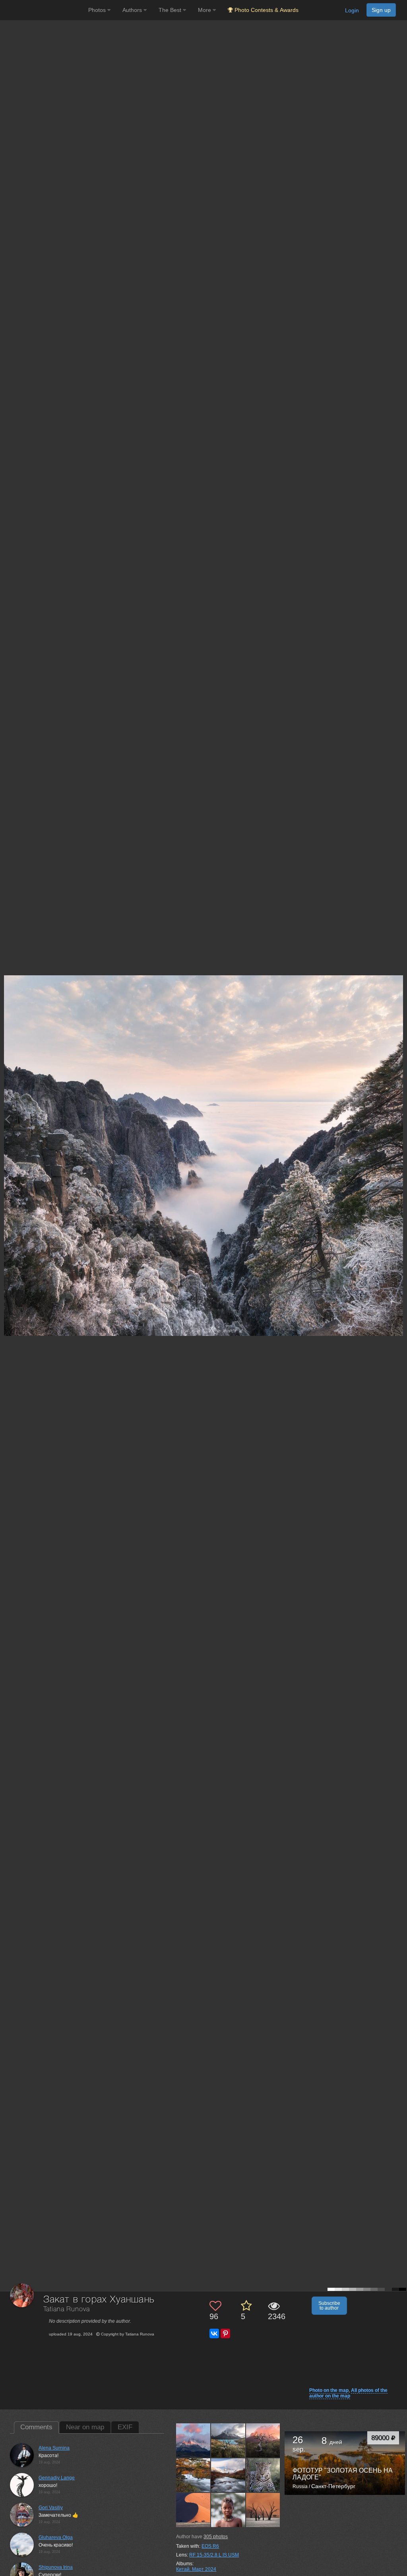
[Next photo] (399, 1119)
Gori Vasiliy (51, 2508)
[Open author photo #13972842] (193, 2440)
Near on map (85, 2427)
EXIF (125, 2427)
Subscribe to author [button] (329, 2306)
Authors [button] (133, 10)
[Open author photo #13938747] (193, 2475)
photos (216, 2537)
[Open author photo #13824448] (263, 2510)
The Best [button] (171, 10)
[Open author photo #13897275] (263, 2475)
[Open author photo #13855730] (228, 2510)
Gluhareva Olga (56, 2537)
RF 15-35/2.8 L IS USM (214, 2555)
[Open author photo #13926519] (228, 2475)
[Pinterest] (225, 2333)
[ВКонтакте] (214, 2333)
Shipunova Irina (56, 2567)
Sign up (381, 10)
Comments (36, 2427)
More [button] (205, 10)
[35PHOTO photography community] (43, 10)
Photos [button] (98, 10)
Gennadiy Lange (57, 2478)
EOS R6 (210, 2546)
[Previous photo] (8, 1119)
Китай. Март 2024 (196, 2569)
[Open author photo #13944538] (263, 2440)
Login (352, 10)
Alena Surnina (54, 2448)
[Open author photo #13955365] (228, 2440)
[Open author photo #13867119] (193, 2510)
